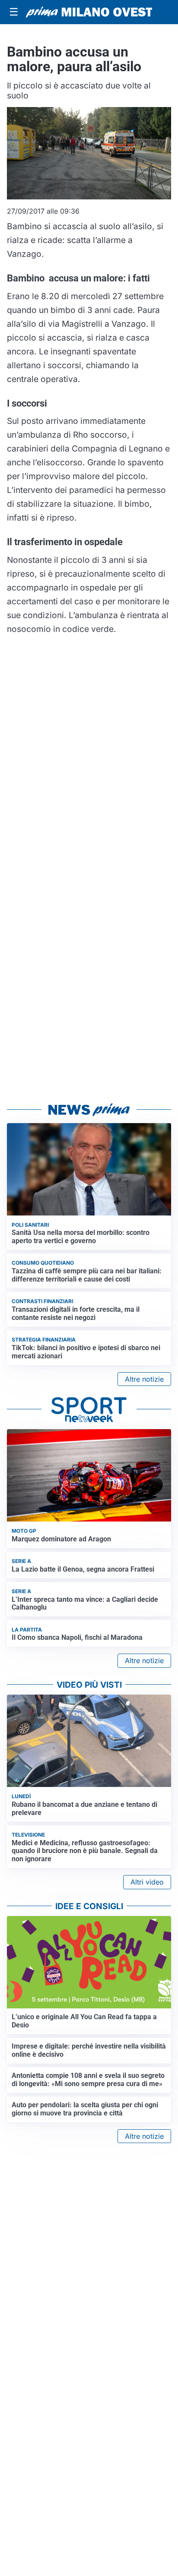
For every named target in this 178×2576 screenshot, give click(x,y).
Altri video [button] (147, 1882)
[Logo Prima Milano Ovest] (89, 12)
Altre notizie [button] (144, 1379)
